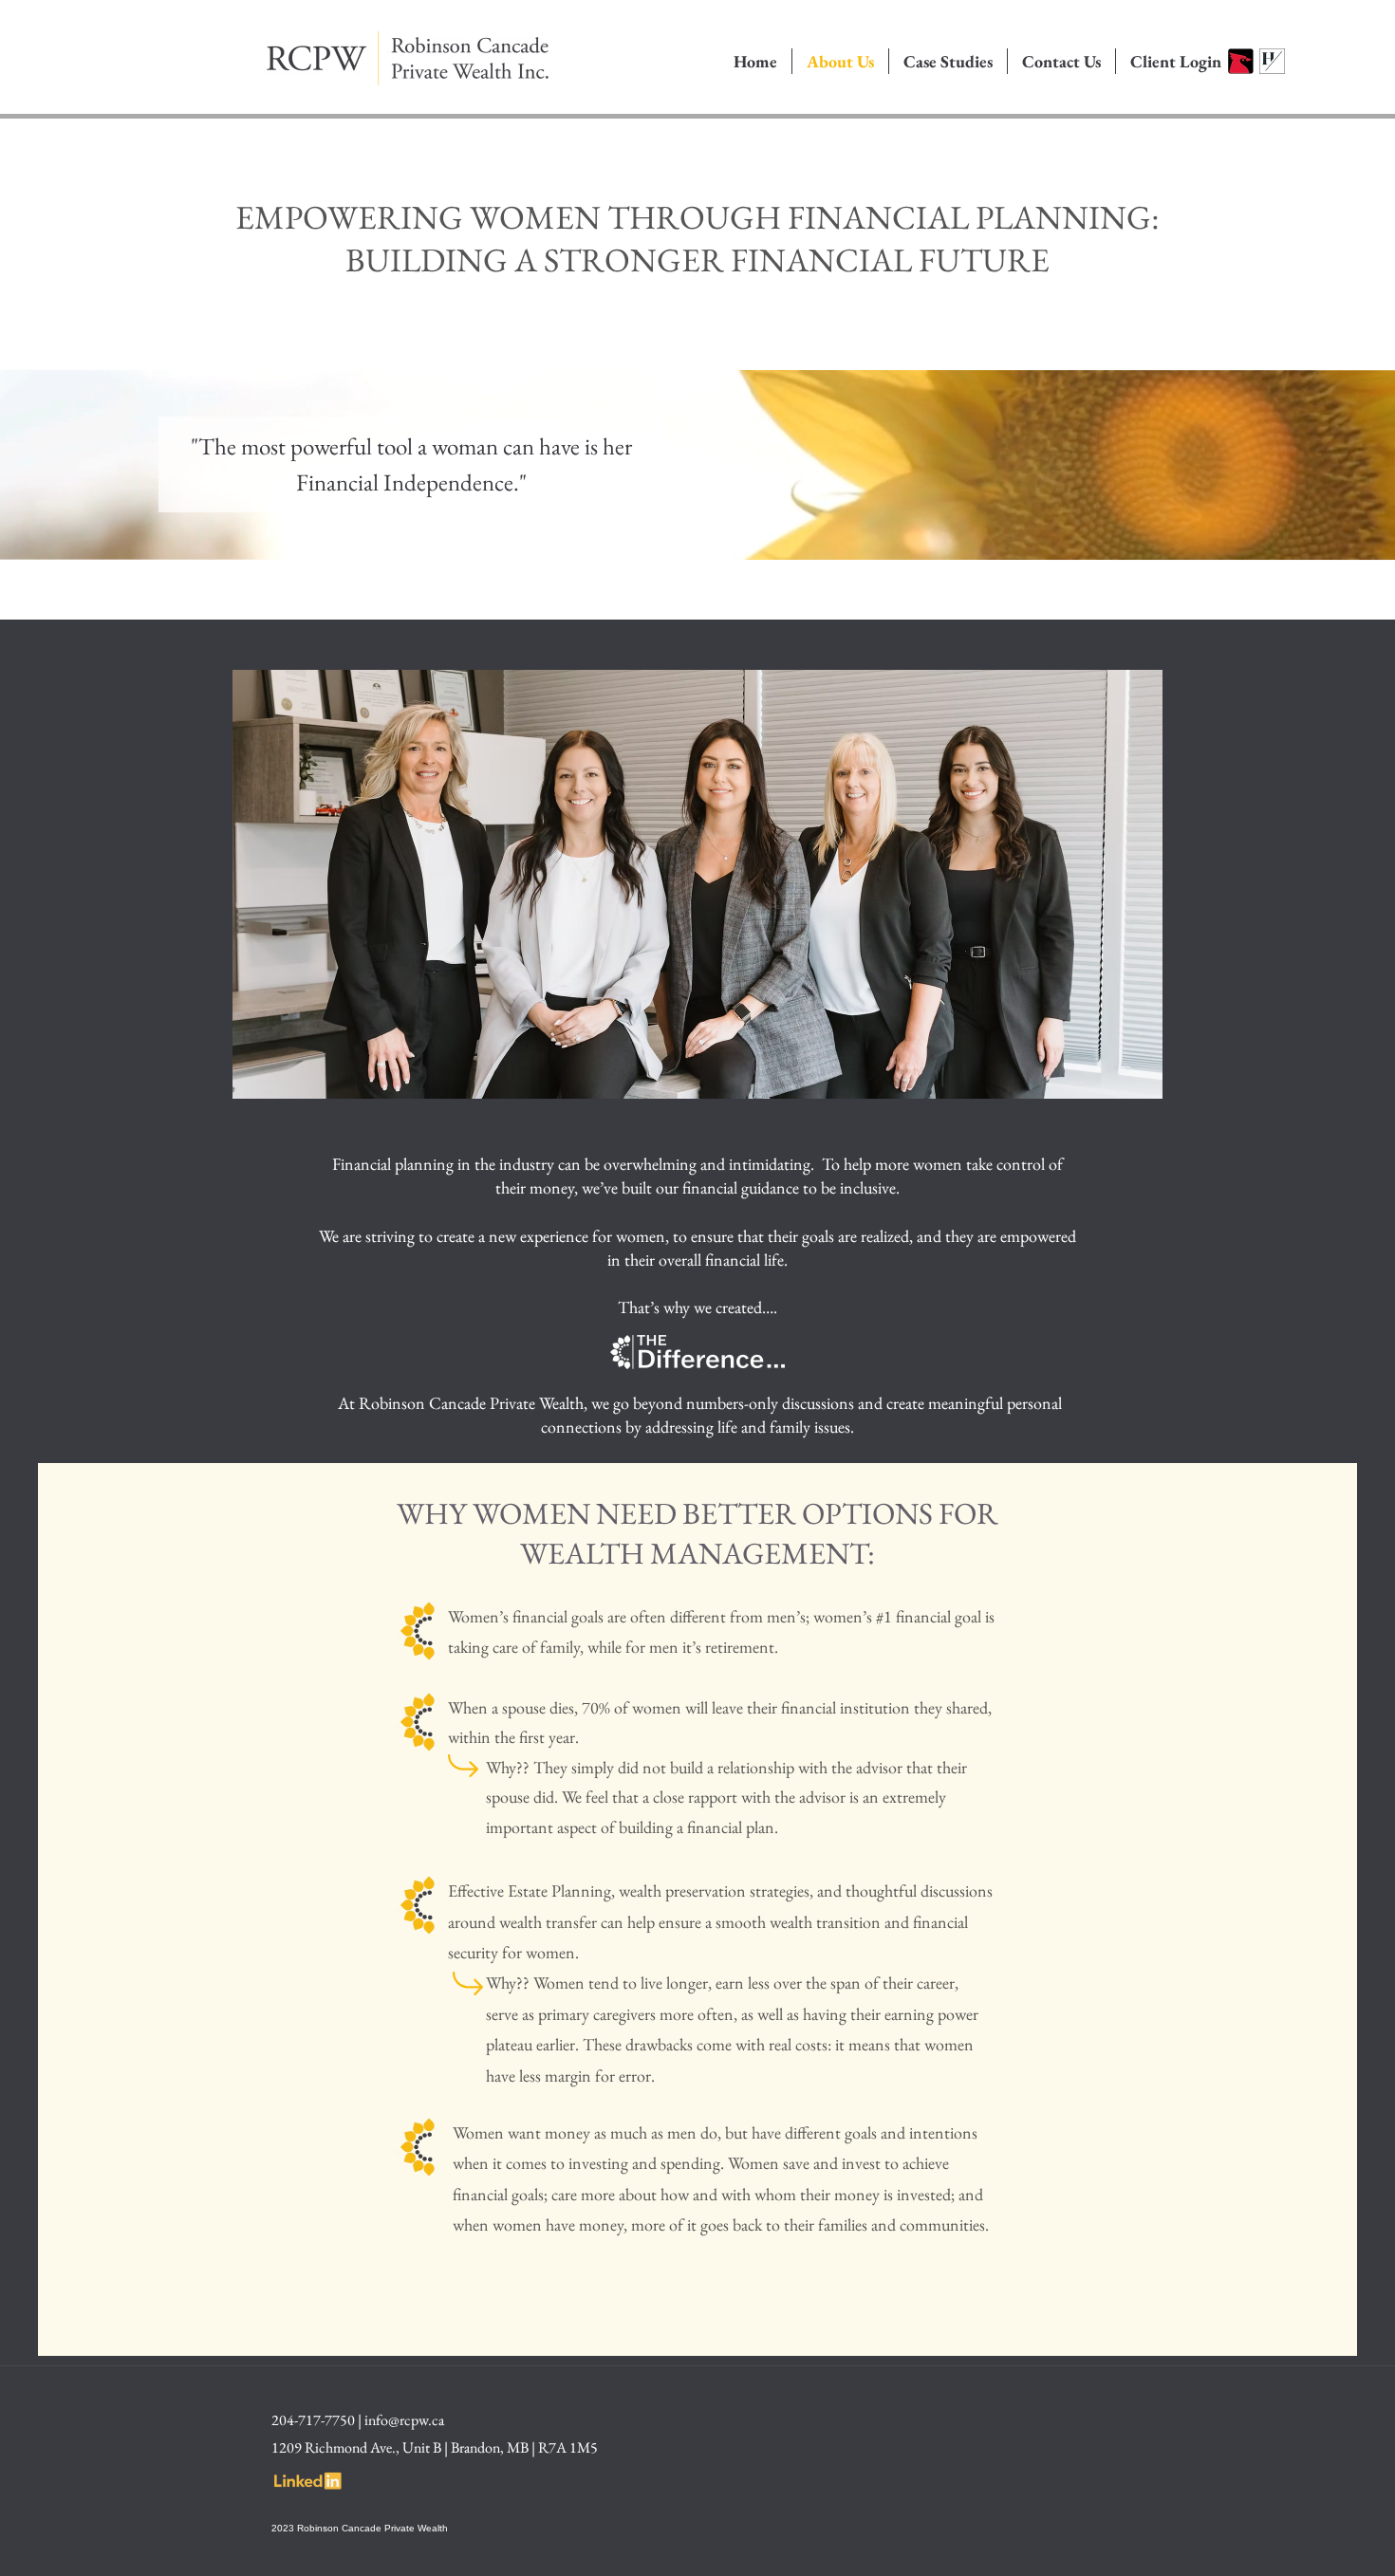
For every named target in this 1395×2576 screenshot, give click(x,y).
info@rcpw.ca (404, 2420)
